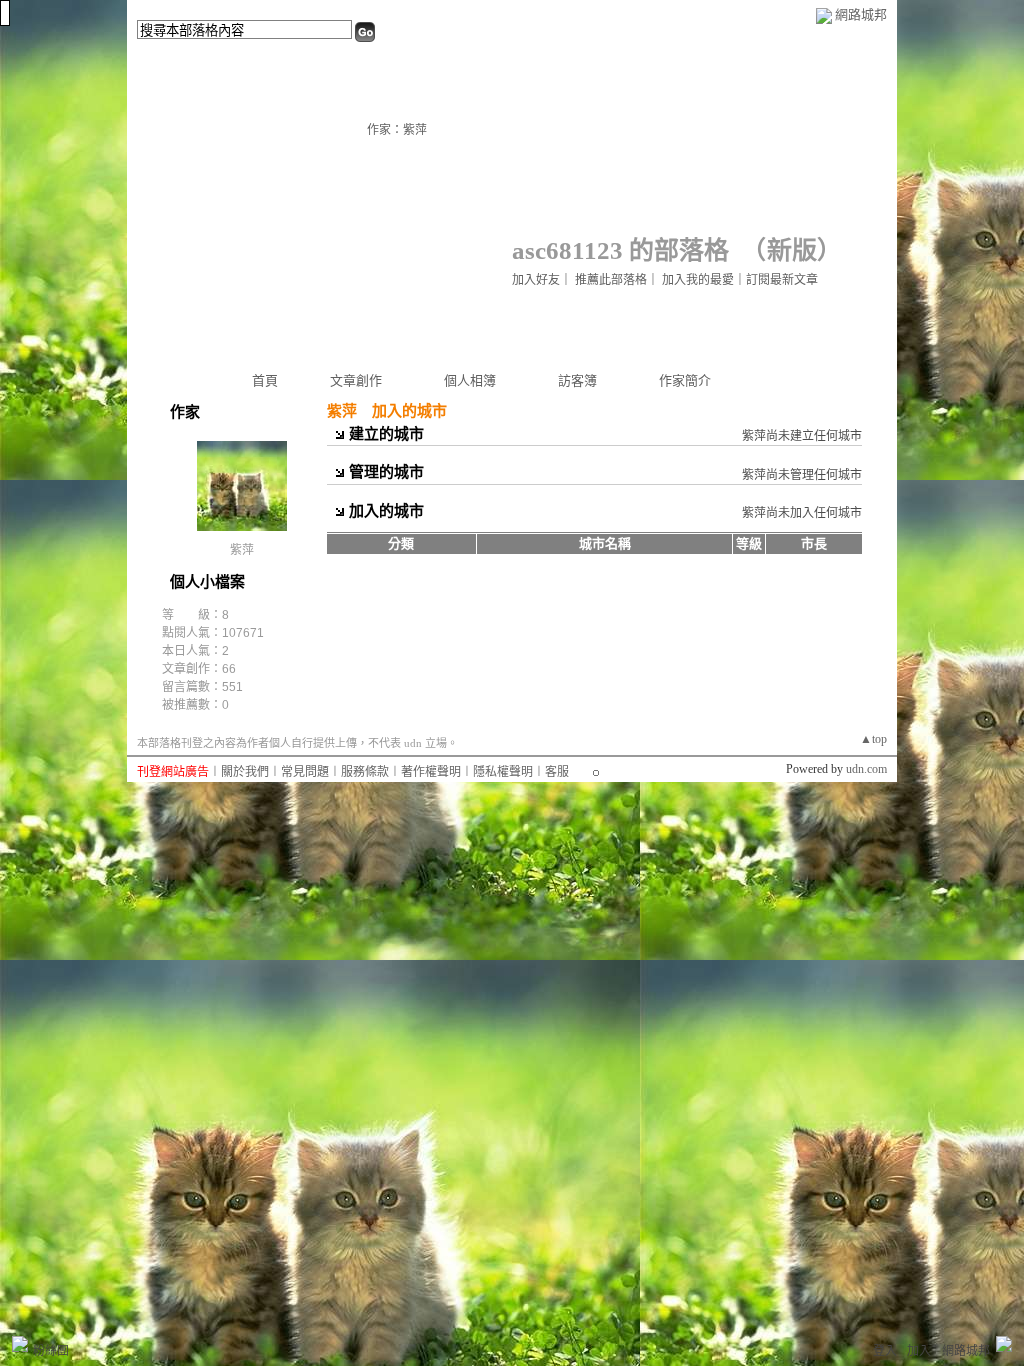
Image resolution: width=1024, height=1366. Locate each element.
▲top (873, 739)
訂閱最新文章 (782, 280)
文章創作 (356, 380)
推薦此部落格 (611, 280)
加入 (919, 1351)
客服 (557, 772)
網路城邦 (861, 14)
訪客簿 (577, 380)
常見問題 (305, 772)
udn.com (866, 769)
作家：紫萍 (397, 130)
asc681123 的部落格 (620, 250)
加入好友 (536, 280)
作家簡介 (685, 380)
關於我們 (245, 772)
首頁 (265, 380)
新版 (792, 250)
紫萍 (242, 550)
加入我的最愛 (698, 280)
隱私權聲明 (503, 772)
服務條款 (365, 772)
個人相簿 (470, 380)
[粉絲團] (20, 1344)
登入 (885, 1351)
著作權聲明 (431, 772)
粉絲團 (51, 1351)
